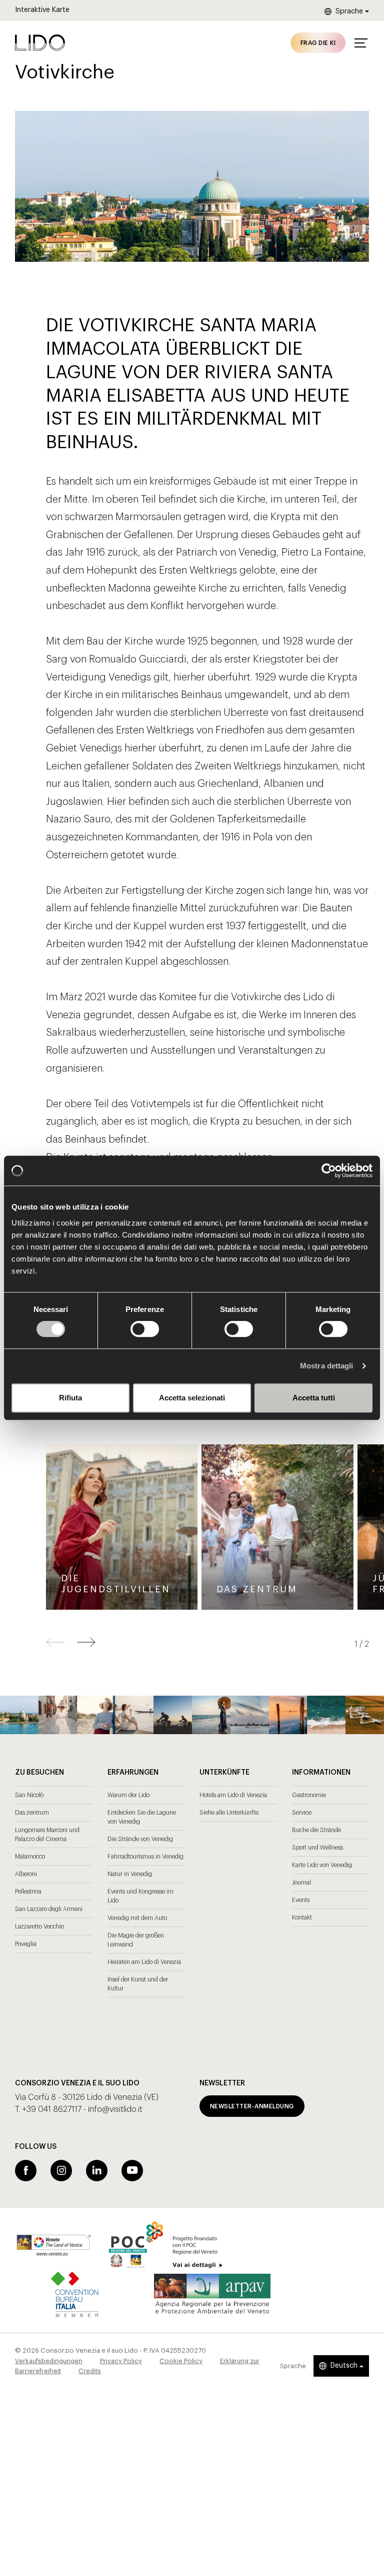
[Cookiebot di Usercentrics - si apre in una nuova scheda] (329, 1171)
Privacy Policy (121, 2361)
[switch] (134, 1329)
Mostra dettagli (327, 1366)
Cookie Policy (181, 2361)
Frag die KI (318, 43)
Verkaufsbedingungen (49, 2361)
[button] (86, 1642)
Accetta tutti (314, 1398)
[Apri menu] (361, 43)
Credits (90, 2371)
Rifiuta (70, 1398)
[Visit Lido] (40, 42)
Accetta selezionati (192, 1398)
